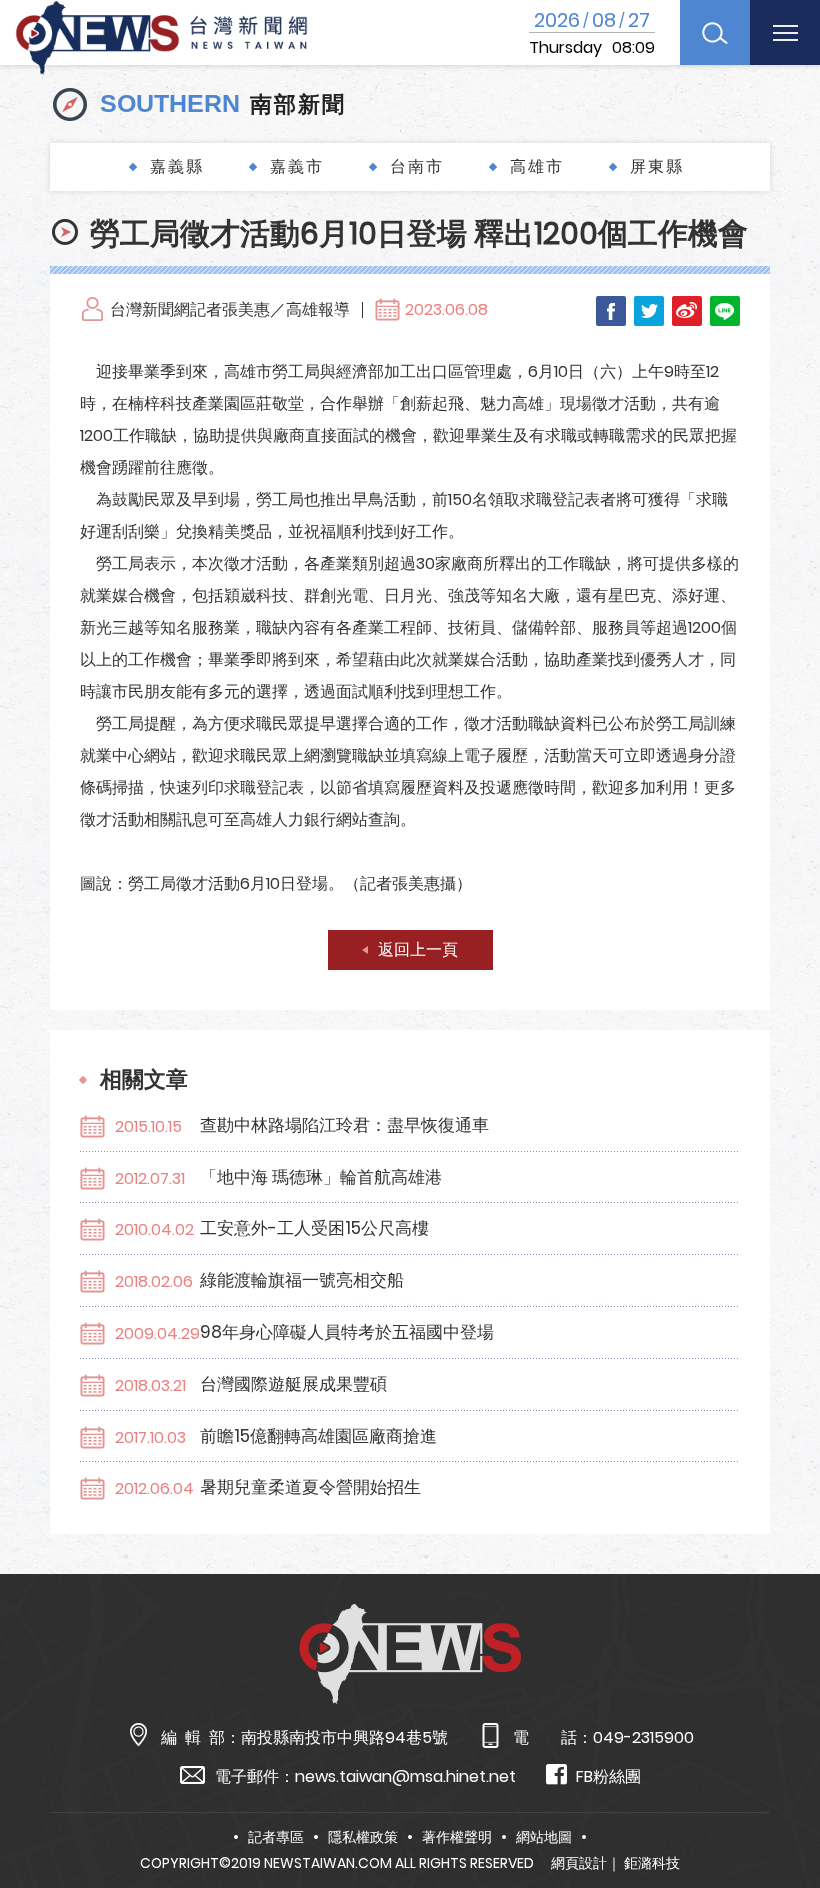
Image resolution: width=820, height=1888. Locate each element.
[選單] (785, 32)
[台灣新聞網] (161, 34)
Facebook (611, 311)
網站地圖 (544, 1837)
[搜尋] (715, 32)
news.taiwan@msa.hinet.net (405, 1776)
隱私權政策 (363, 1837)
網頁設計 (579, 1863)
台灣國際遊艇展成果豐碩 (293, 1384)
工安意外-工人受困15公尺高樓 (314, 1228)
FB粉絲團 (608, 1776)
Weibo (687, 311)
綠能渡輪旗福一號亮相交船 (302, 1280)
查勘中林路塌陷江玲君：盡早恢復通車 (344, 1125)
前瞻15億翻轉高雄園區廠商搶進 (318, 1436)
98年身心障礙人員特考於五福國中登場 (347, 1332)
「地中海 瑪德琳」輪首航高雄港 (321, 1177)
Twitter (649, 311)
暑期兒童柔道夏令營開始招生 (310, 1487)
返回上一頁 (418, 949)
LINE (725, 311)
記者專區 (276, 1837)
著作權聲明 (457, 1837)
